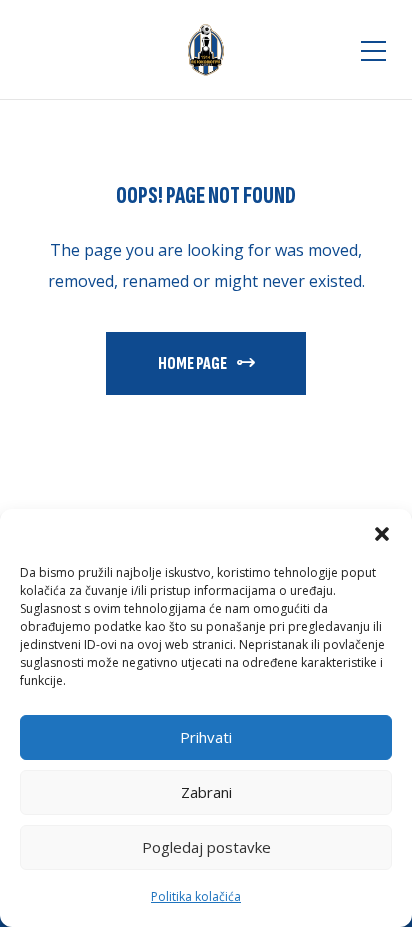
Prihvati (206, 737)
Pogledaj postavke (206, 847)
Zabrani (206, 792)
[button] (382, 534)
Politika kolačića (196, 896)
